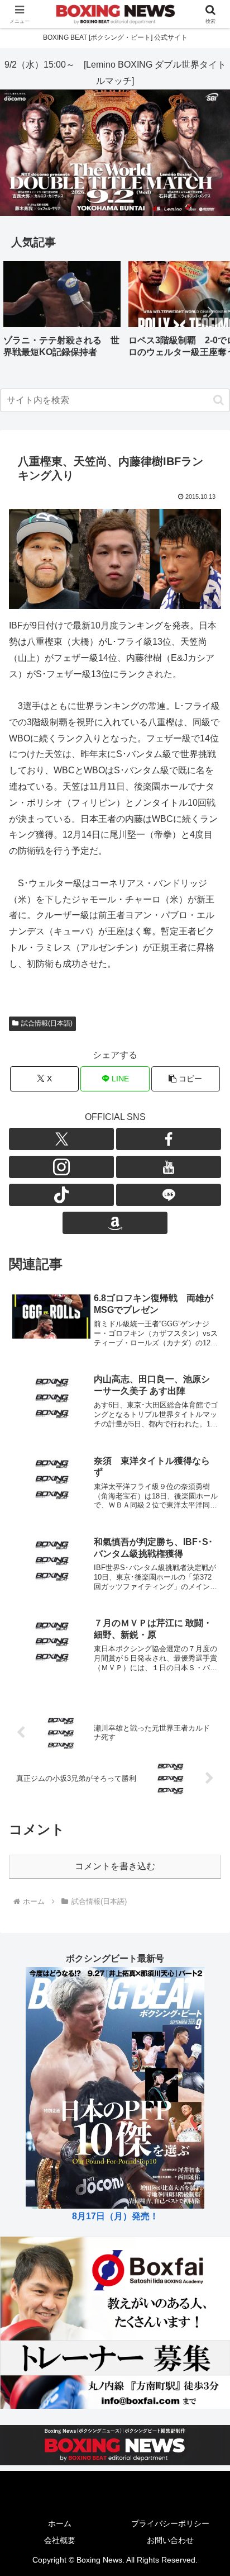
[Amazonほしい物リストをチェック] (115, 1223)
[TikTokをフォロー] (61, 1195)
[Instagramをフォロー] (61, 1167)
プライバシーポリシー (170, 2523)
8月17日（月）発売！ (115, 2216)
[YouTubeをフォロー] (169, 1167)
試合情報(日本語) (47, 1023)
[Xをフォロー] (61, 1139)
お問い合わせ (170, 2540)
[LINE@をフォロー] (169, 1195)
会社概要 (60, 2540)
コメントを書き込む (115, 1866)
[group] (62, 313)
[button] (210, 312)
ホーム (60, 2523)
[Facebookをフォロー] (169, 1139)
